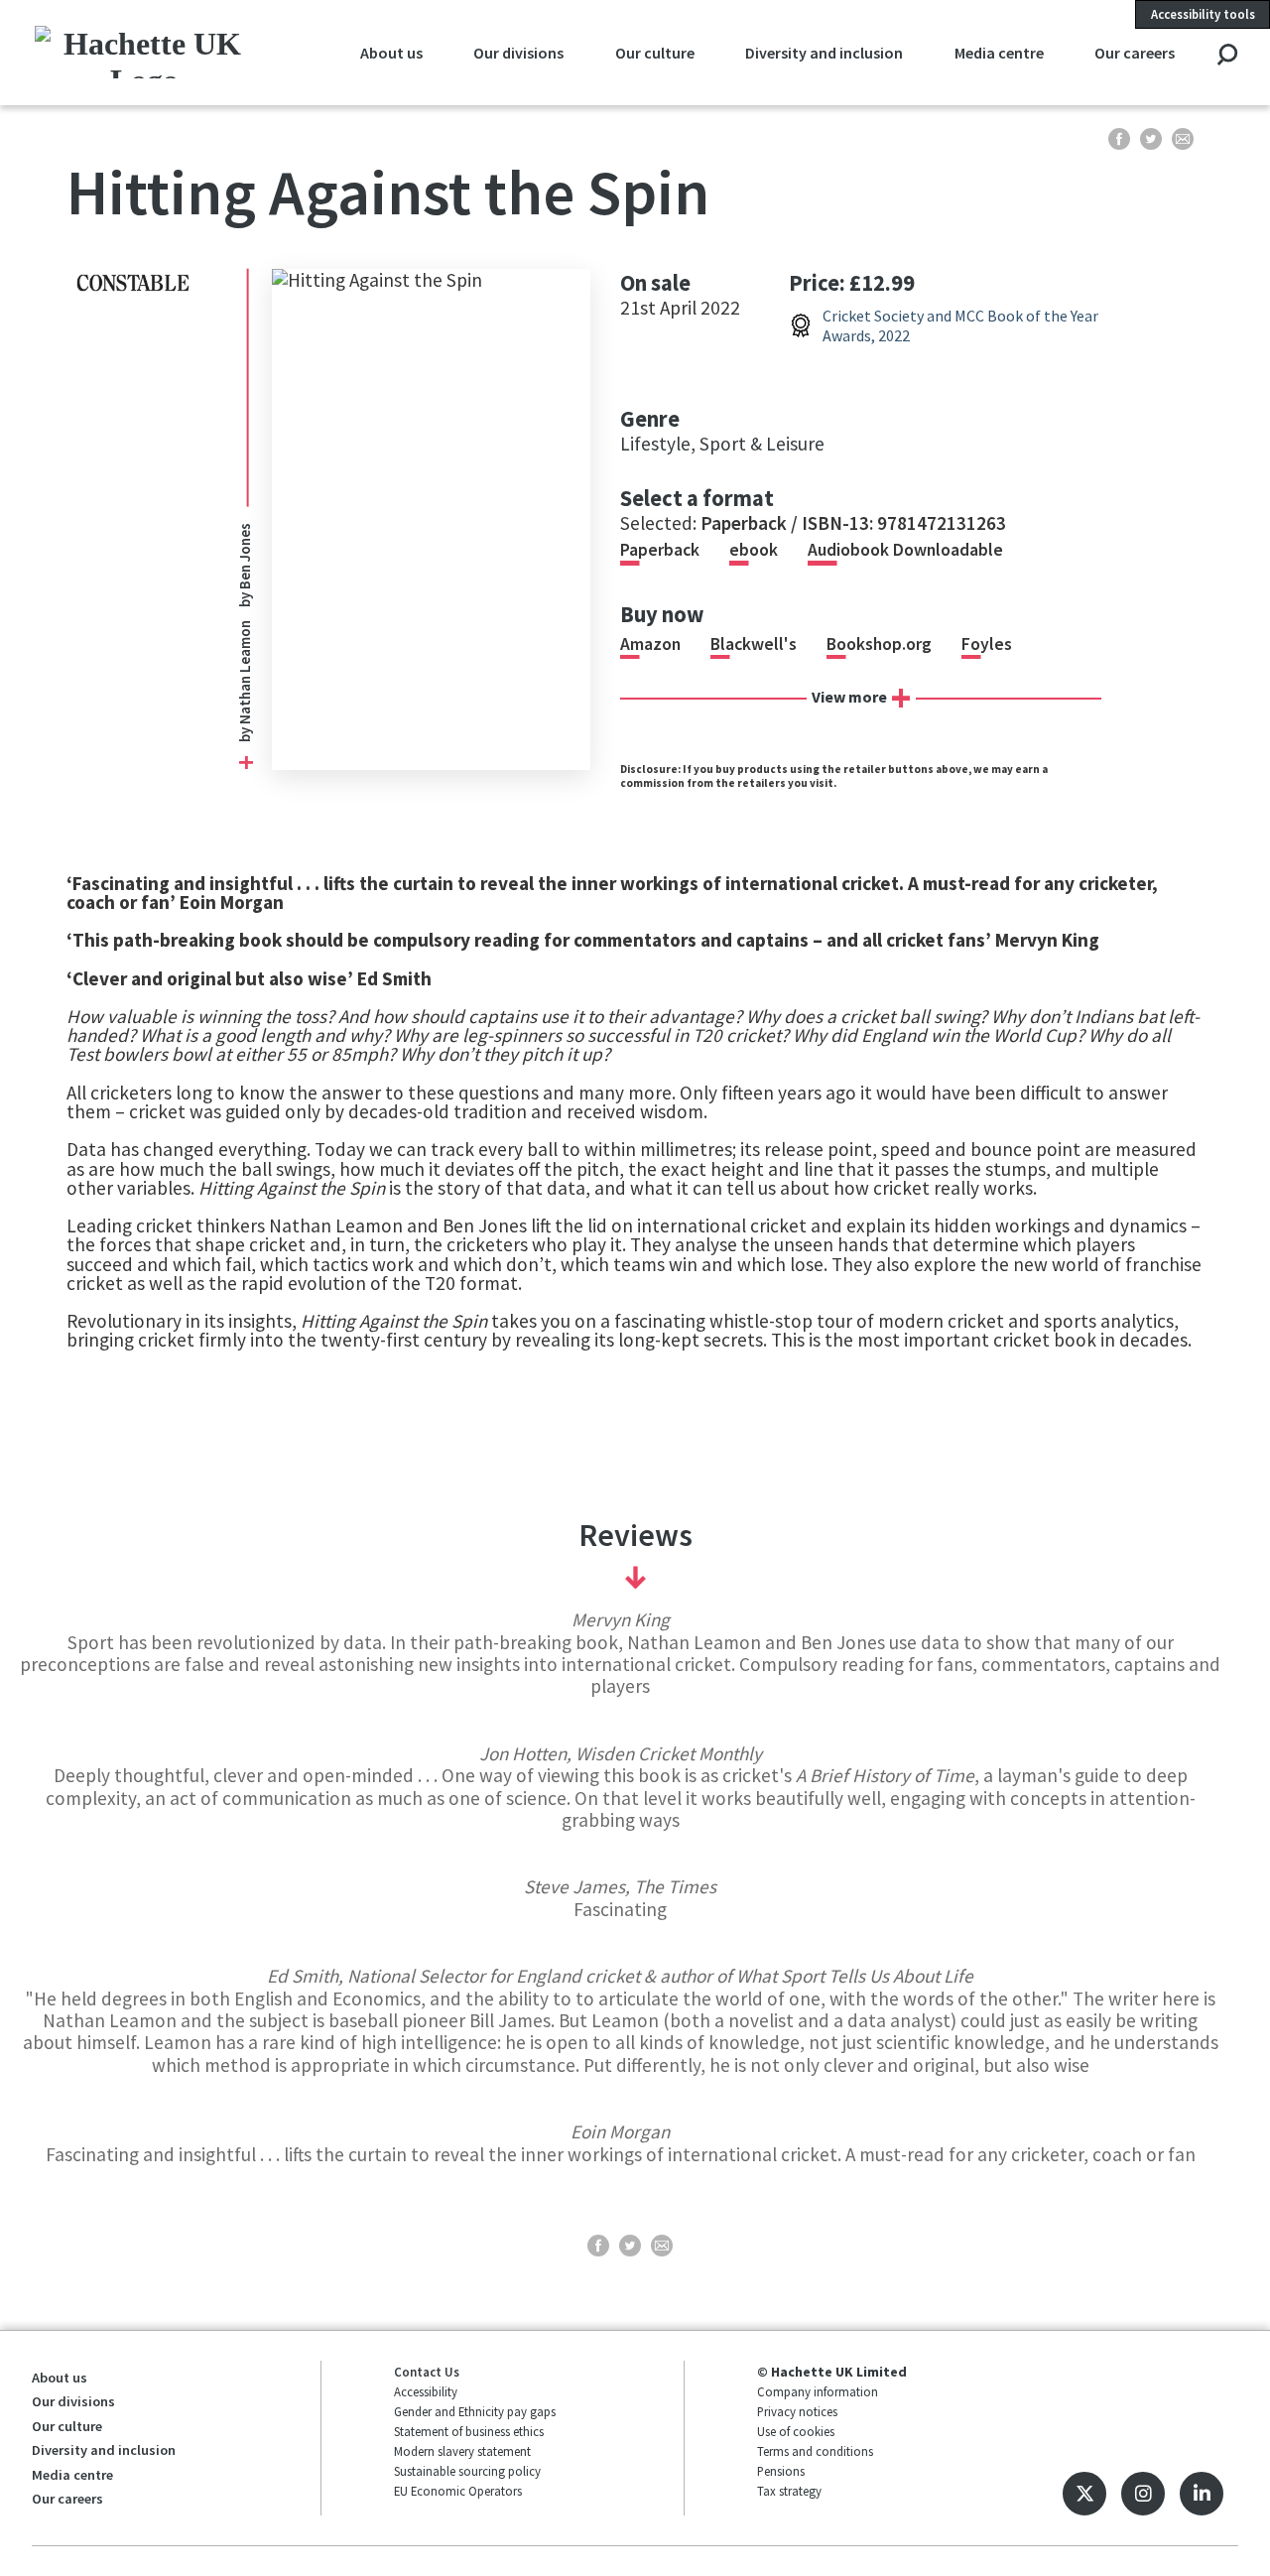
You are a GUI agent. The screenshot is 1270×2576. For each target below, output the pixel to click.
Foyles (987, 644)
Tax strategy (789, 2491)
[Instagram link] (1143, 2494)
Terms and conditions (815, 2451)
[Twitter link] (1084, 2494)
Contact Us (427, 2372)
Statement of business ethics (469, 2431)
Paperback (660, 550)
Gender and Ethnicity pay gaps (475, 2411)
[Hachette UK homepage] (144, 52)
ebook (754, 550)
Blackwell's (754, 644)
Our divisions (518, 53)
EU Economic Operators (458, 2491)
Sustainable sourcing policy (467, 2471)
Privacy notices (797, 2411)
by (245, 681)
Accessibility (426, 2391)
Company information (818, 2391)
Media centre (999, 53)
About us (391, 53)
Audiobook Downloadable (905, 550)
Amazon (650, 644)
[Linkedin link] (1202, 2494)
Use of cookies (796, 2431)
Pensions (781, 2471)
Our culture (655, 53)
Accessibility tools (1203, 14)
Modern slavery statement (462, 2451)
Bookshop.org (879, 644)
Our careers (1135, 53)
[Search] (1227, 56)
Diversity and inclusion (824, 53)
